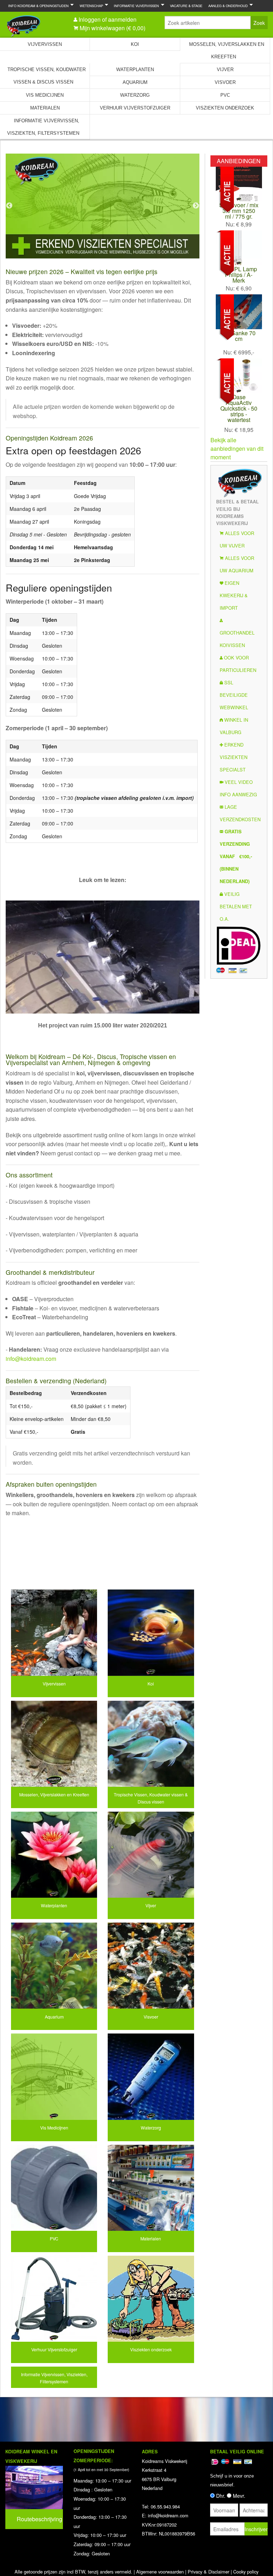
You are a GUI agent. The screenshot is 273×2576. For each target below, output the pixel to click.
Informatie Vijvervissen (135, 6)
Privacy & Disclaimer (208, 2572)
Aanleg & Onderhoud (227, 6)
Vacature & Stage (186, 6)
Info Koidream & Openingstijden (37, 6)
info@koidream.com (31, 1359)
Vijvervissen (45, 44)
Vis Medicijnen (45, 95)
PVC (225, 95)
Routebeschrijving (39, 2519)
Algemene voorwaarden (160, 2572)
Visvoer (225, 82)
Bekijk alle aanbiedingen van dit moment (237, 448)
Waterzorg (135, 95)
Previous (9, 206)
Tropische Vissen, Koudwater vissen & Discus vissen (47, 76)
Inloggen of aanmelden (108, 19)
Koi (135, 44)
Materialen (45, 108)
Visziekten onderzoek (225, 108)
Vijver (225, 70)
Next (196, 206)
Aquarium (135, 82)
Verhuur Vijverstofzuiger (135, 108)
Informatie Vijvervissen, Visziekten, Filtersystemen (43, 127)
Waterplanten (135, 70)
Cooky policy (246, 2572)
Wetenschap (90, 6)
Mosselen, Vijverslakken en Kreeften (227, 50)
